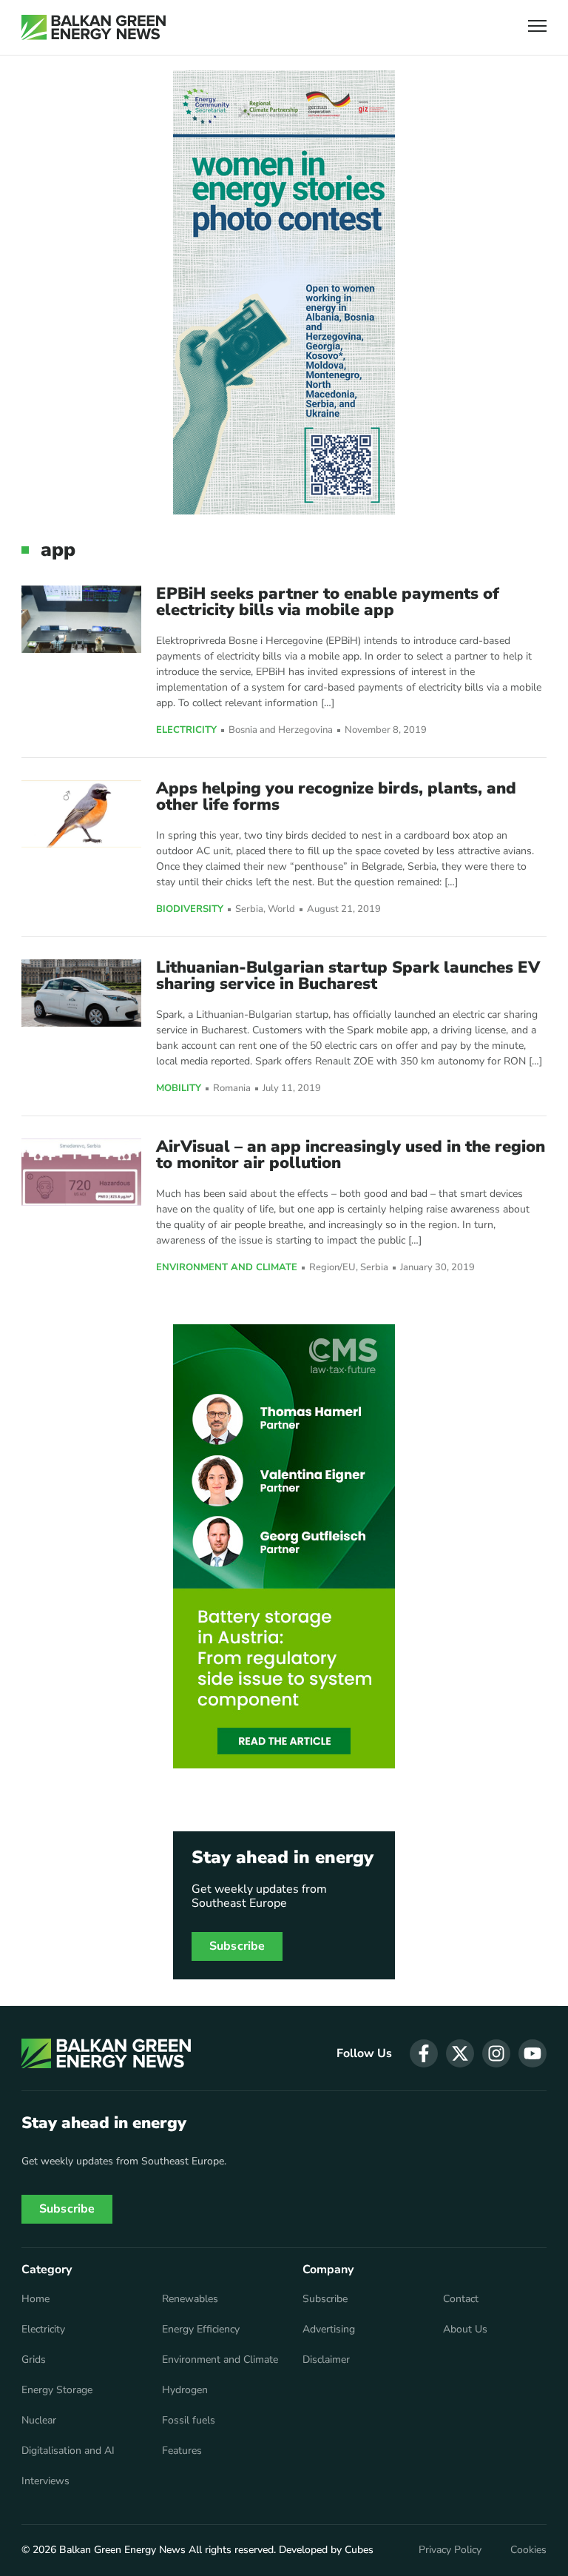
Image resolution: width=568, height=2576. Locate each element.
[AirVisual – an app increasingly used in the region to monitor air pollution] (81, 1172)
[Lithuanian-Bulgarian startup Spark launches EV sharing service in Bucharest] (81, 993)
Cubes (359, 2550)
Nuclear (39, 2421)
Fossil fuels (189, 2421)
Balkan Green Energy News (122, 2550)
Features (182, 2451)
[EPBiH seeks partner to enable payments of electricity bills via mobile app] (81, 619)
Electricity (186, 731)
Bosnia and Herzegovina (281, 730)
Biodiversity (190, 910)
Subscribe (237, 1946)
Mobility (179, 1089)
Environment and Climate (227, 1268)
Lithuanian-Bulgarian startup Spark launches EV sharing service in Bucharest (348, 976)
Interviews (45, 2481)
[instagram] (496, 2053)
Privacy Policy (450, 2550)
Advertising (329, 2330)
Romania (232, 1089)
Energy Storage (57, 2390)
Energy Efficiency (201, 2330)
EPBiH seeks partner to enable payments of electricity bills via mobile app (328, 602)
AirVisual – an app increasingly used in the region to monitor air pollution (351, 1155)
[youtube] (532, 2053)
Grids (34, 2360)
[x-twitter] (460, 2053)
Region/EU (332, 1268)
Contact (461, 2299)
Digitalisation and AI (68, 2451)
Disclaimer (326, 2360)
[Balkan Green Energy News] (94, 27)
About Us (465, 2330)
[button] (537, 28)
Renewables (190, 2299)
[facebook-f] (424, 2053)
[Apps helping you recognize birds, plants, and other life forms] (81, 814)
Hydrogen (185, 2390)
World (281, 909)
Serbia (249, 909)
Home (35, 2299)
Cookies (528, 2550)
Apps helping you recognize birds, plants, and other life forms (336, 796)
